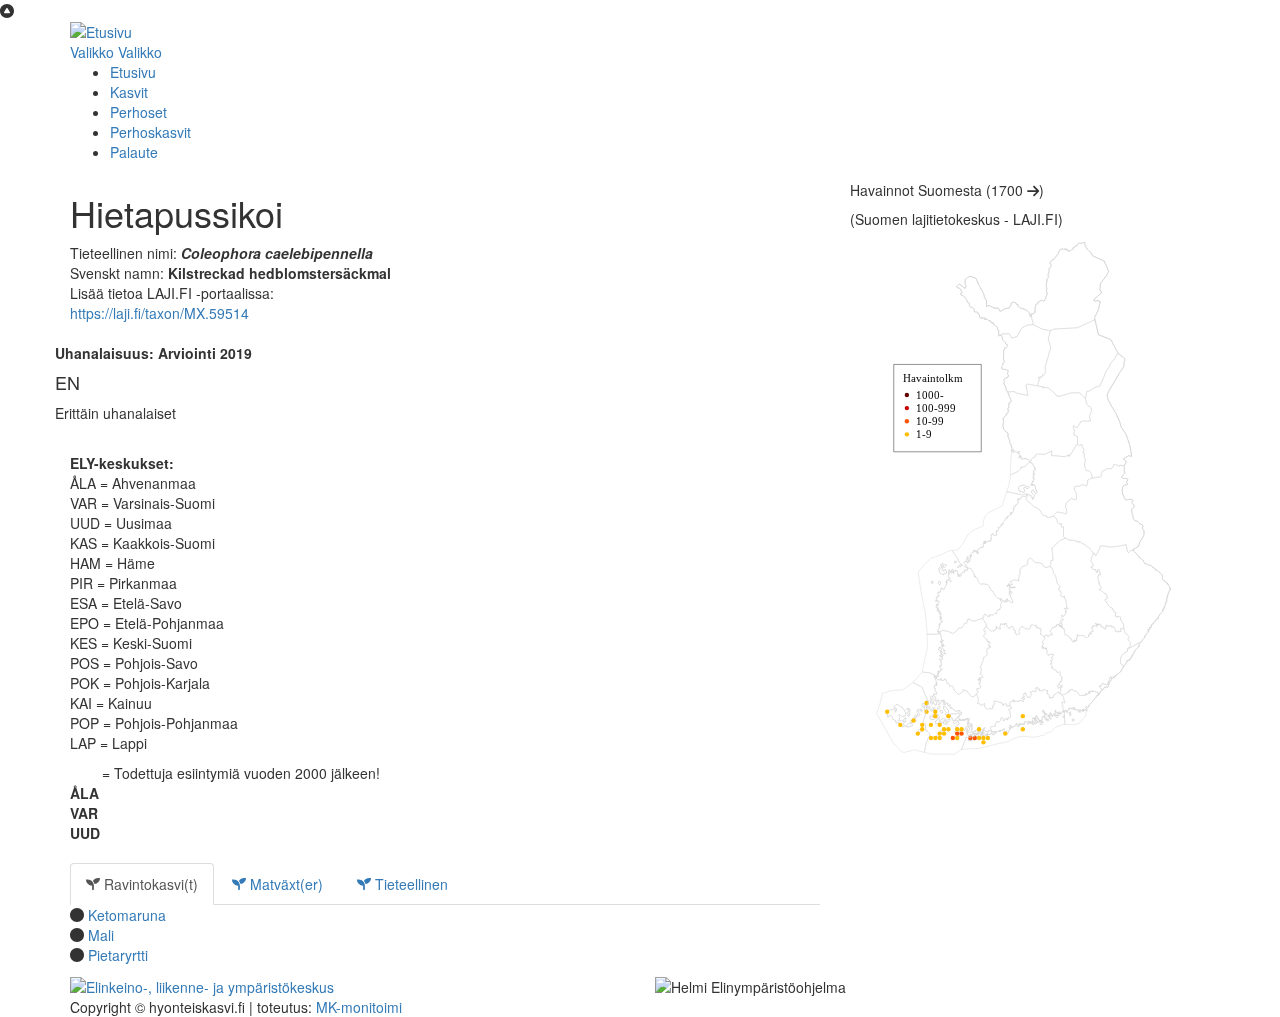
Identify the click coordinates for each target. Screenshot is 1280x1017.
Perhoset (138, 112)
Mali (101, 935)
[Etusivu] (101, 30)
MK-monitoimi (359, 1007)
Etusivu (133, 72)
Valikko (92, 52)
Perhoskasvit (150, 132)
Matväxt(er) (284, 884)
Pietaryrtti (118, 955)
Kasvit (129, 92)
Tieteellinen (409, 884)
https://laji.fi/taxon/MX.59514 (159, 313)
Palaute (134, 152)
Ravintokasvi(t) (149, 884)
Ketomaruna (127, 915)
